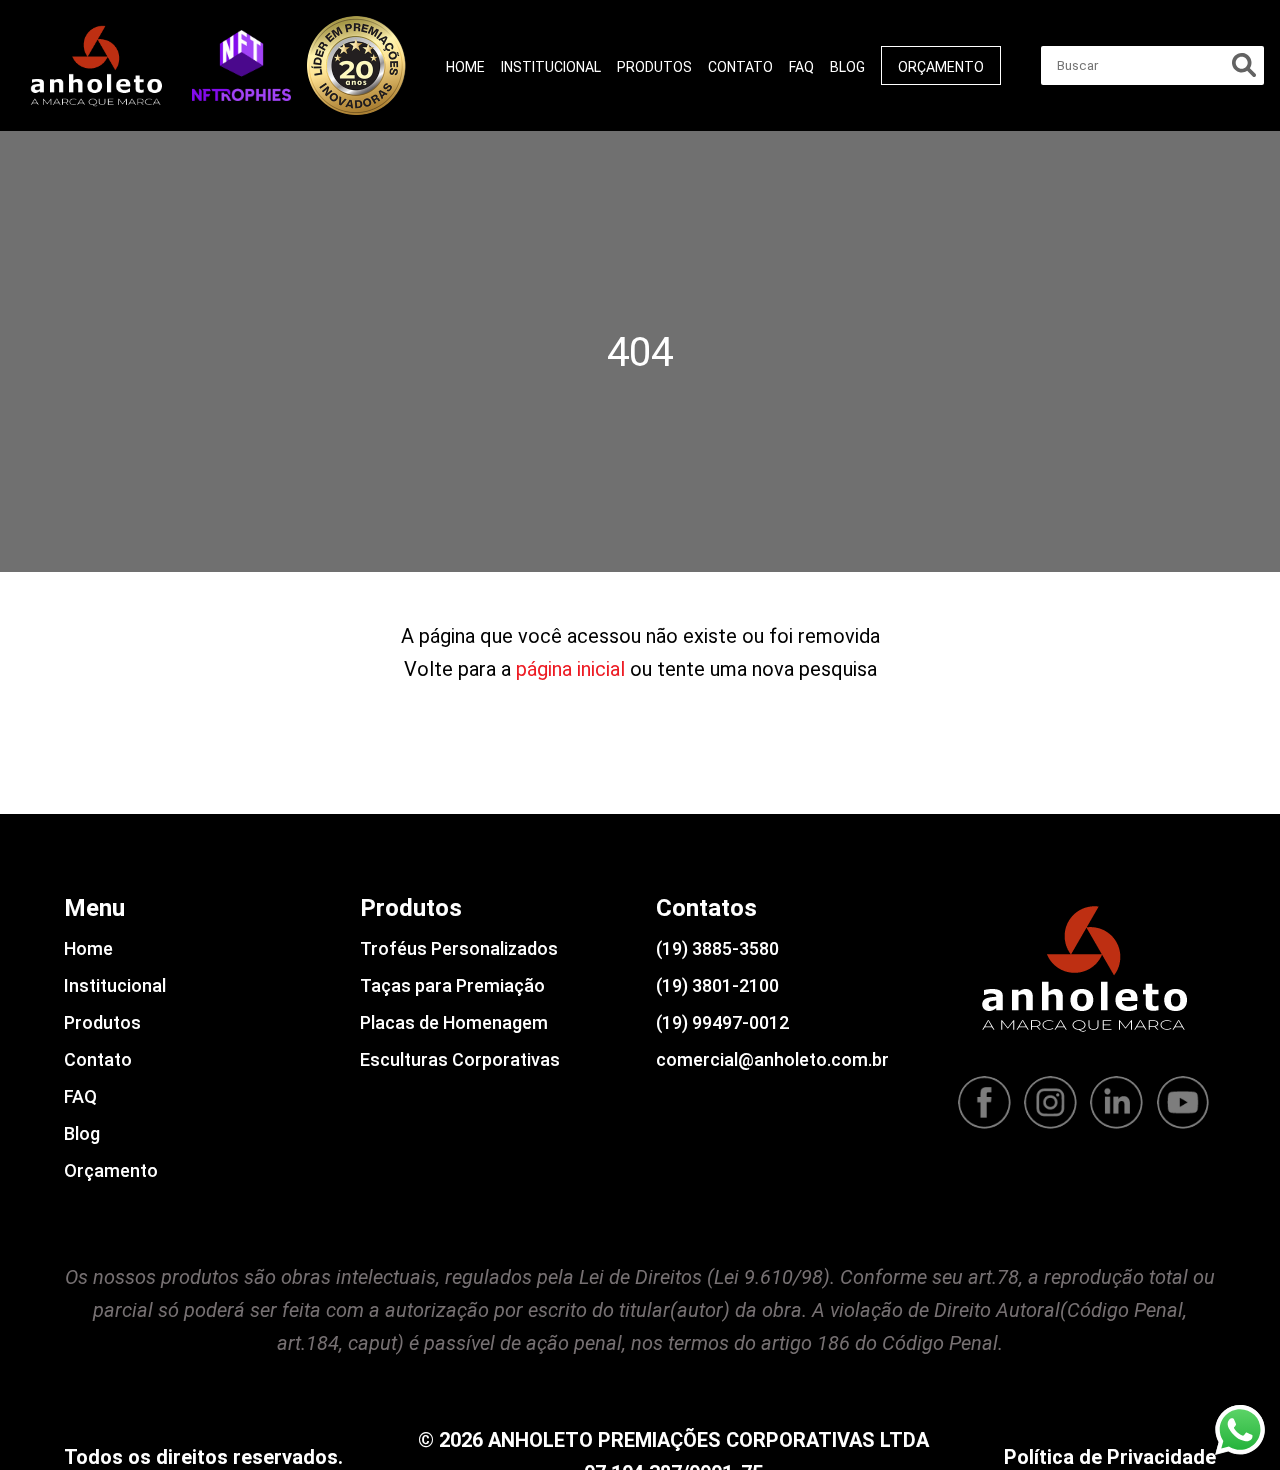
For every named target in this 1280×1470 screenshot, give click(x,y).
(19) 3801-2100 (717, 985)
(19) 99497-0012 (722, 1022)
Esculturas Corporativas (460, 1059)
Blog (847, 67)
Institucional (551, 67)
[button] (241, 65)
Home (465, 67)
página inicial (570, 669)
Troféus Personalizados (459, 948)
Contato (740, 67)
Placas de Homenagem (454, 1022)
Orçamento (941, 67)
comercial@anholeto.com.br (772, 1059)
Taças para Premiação (452, 985)
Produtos (654, 67)
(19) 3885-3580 (717, 948)
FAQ (801, 67)
